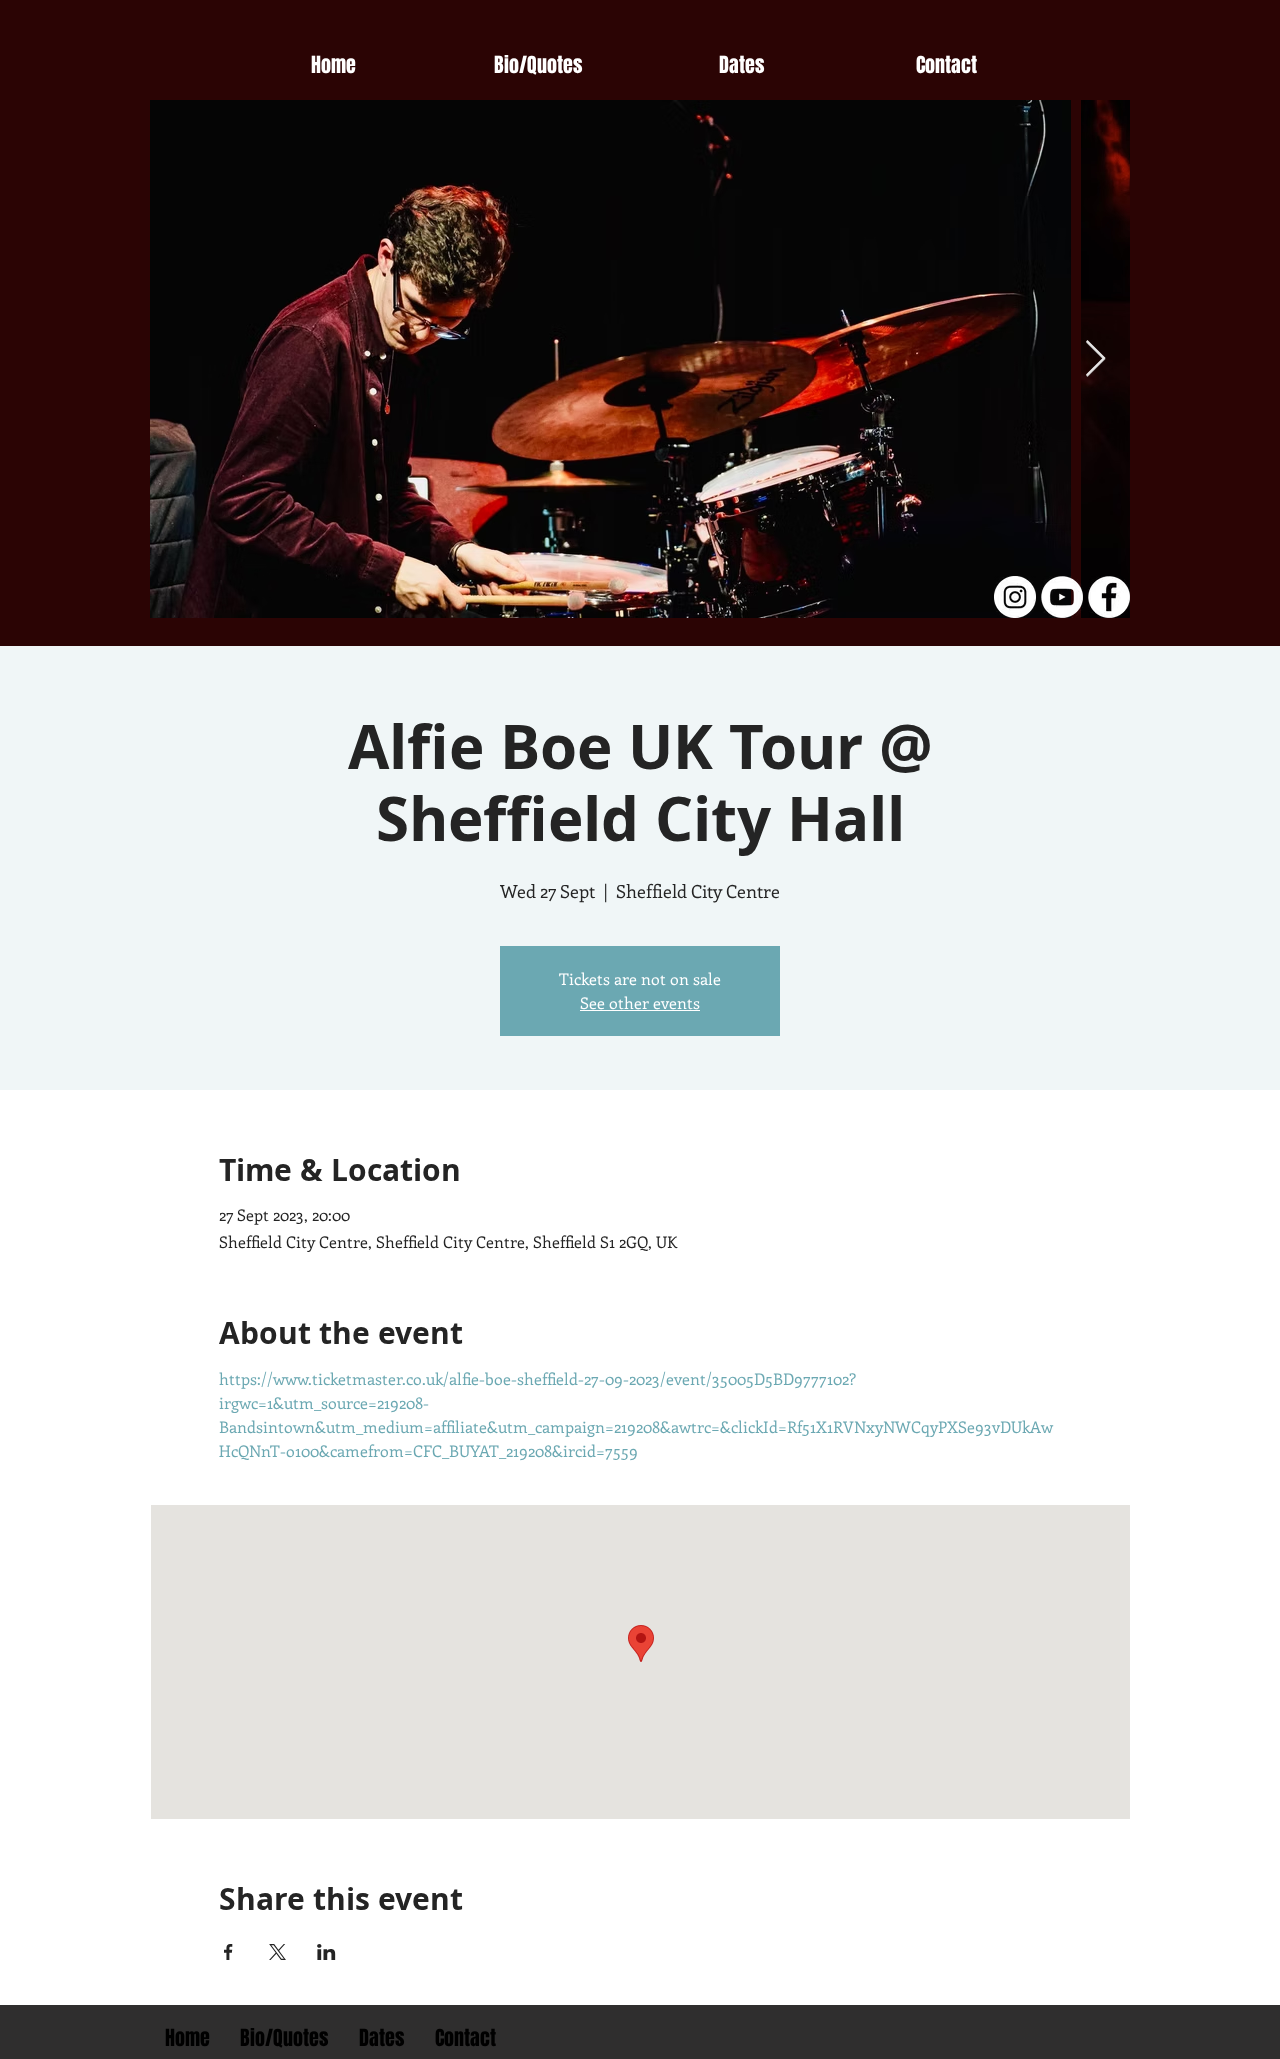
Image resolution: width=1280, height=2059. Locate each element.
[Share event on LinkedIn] (326, 1952)
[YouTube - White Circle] (1062, 597)
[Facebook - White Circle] (1109, 597)
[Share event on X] (277, 1952)
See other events (640, 1002)
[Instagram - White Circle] (1015, 597)
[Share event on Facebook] (228, 1952)
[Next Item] (1095, 359)
